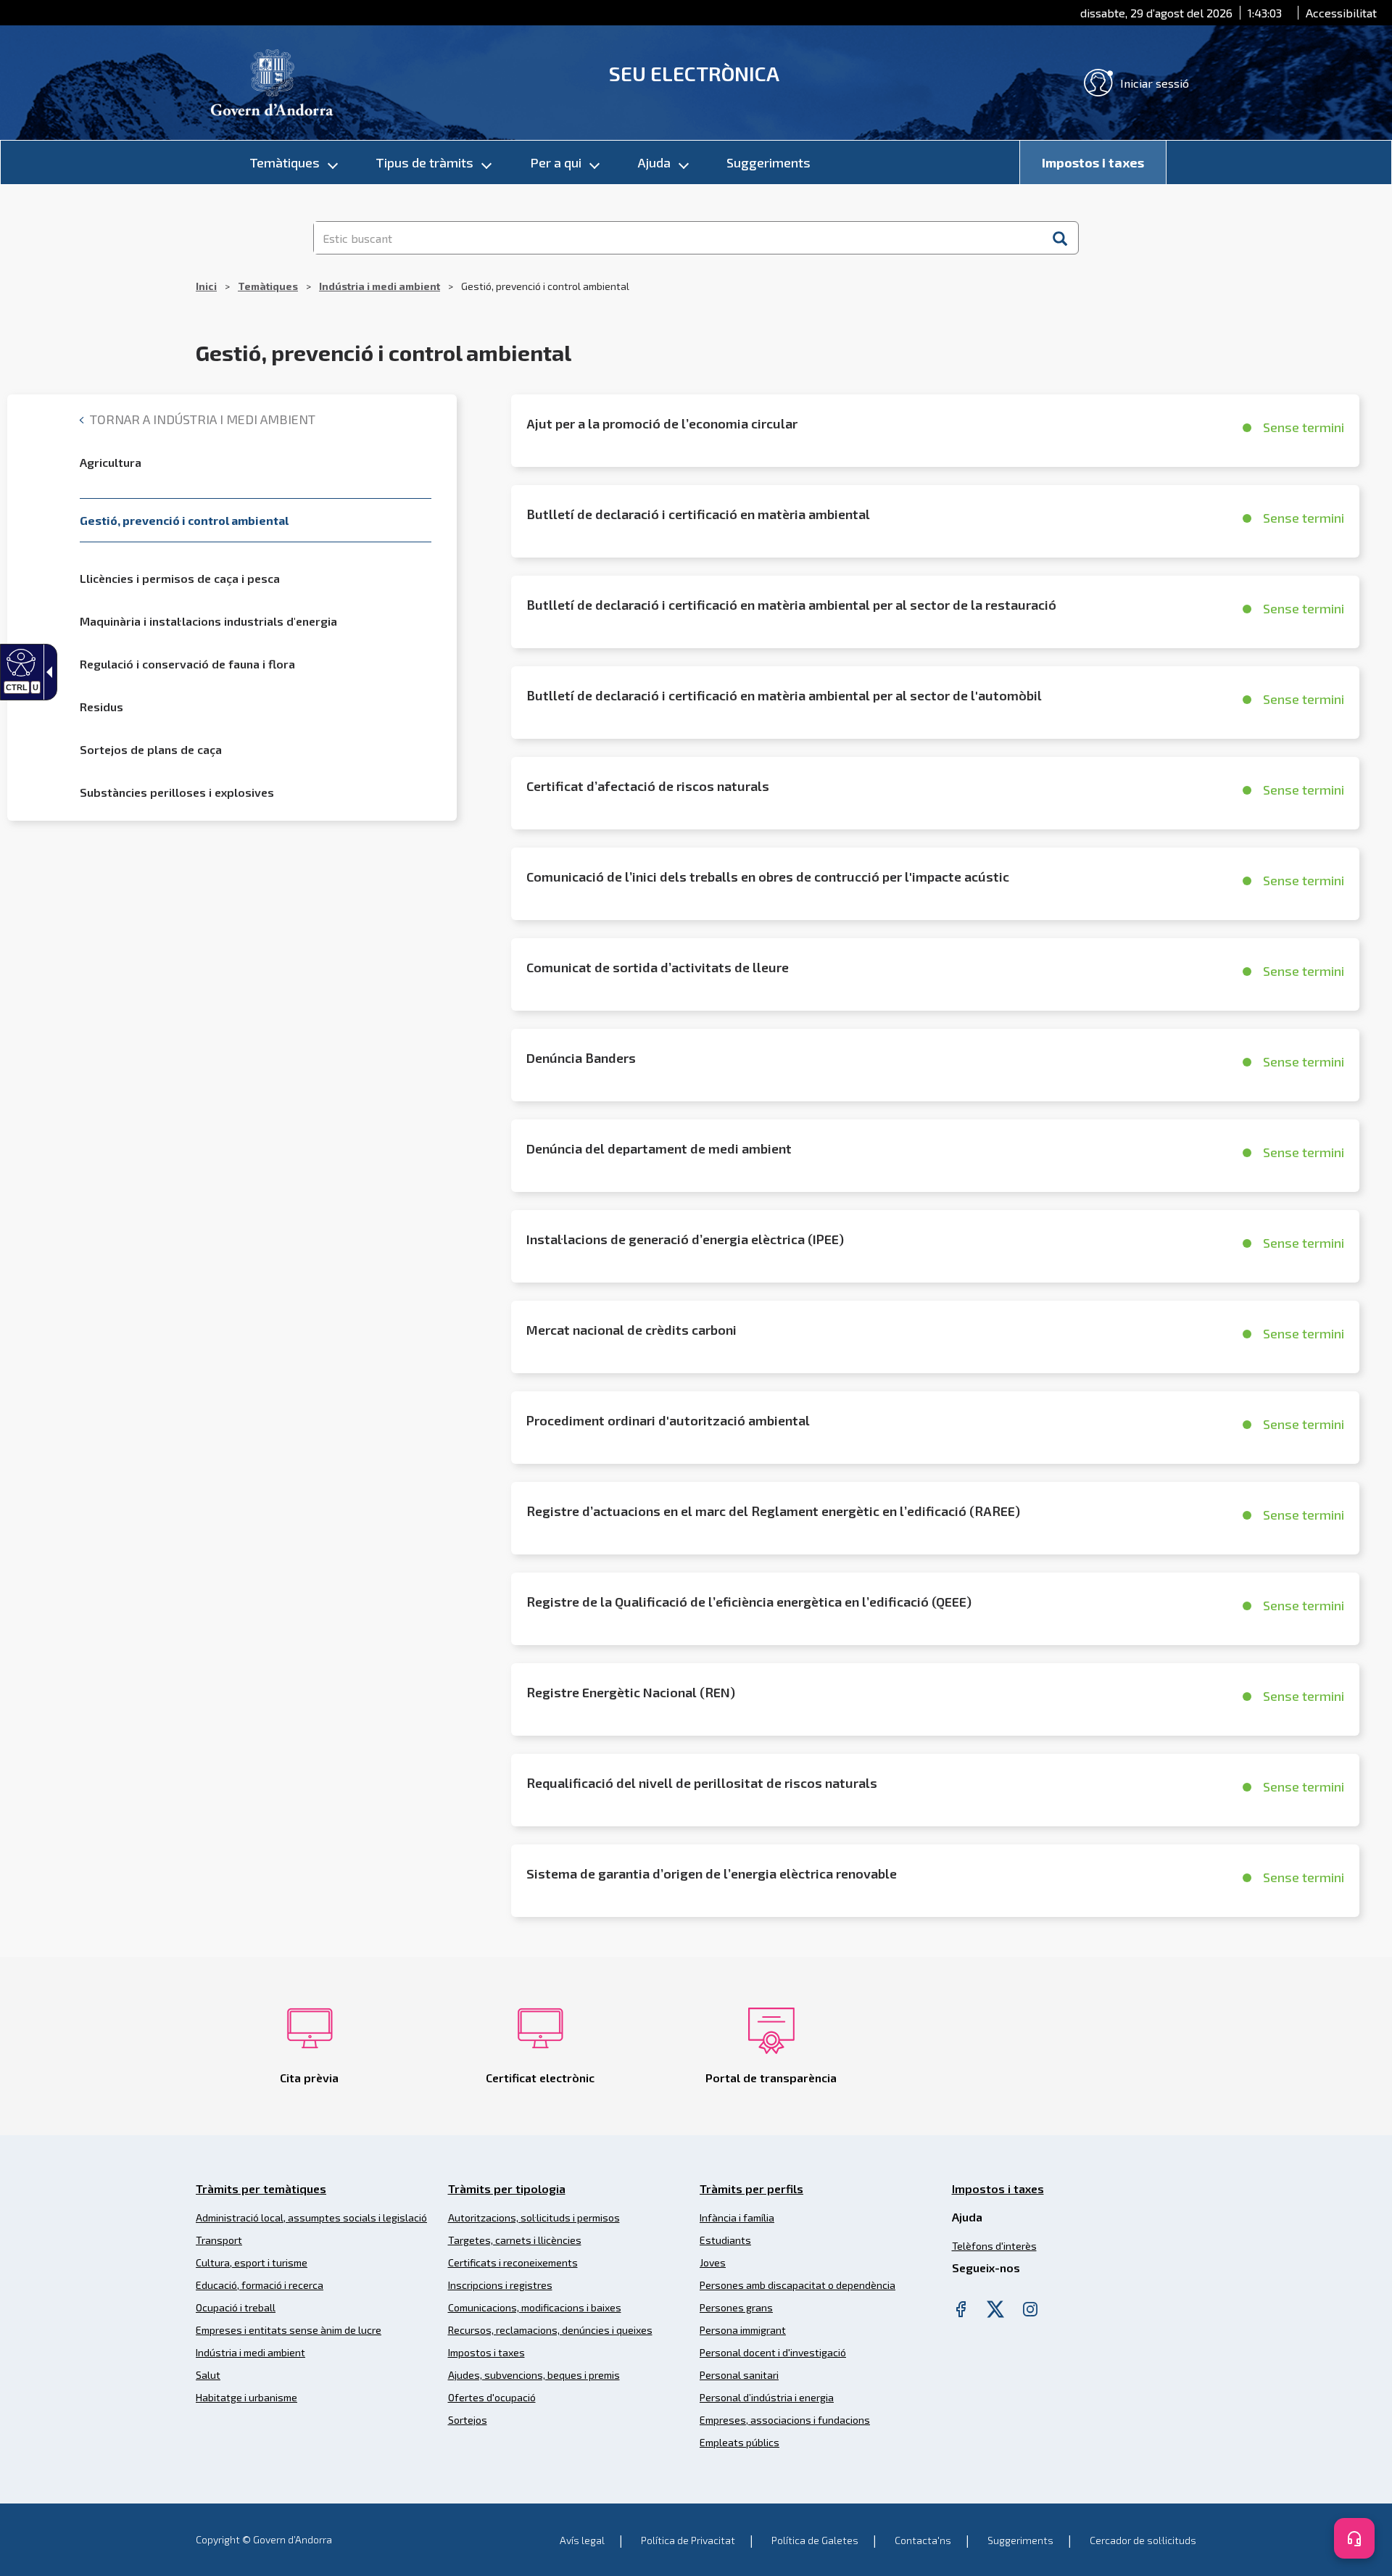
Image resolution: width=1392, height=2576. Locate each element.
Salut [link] (208, 2375)
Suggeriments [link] (768, 162)
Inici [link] (206, 286)
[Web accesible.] (19, 662)
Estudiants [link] (725, 2240)
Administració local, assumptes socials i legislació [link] (311, 2217)
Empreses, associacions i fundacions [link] (785, 2420)
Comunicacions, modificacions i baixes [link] (535, 2307)
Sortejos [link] (468, 2420)
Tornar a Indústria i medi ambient (201, 419)
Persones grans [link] (736, 2307)
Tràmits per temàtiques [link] (261, 2188)
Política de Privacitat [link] (688, 2540)
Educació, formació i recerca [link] (260, 2285)
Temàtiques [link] (285, 162)
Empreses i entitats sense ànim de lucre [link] (289, 2330)
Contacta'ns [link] (923, 2540)
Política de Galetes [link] (815, 2540)
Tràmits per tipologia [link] (507, 2188)
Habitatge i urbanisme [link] (246, 2397)
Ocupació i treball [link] (236, 2307)
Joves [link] (713, 2262)
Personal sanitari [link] (739, 2375)
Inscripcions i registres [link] (500, 2285)
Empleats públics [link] (739, 2442)
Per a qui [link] (556, 162)
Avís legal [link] (582, 2540)
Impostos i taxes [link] (1093, 162)
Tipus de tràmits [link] (424, 162)
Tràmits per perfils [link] (751, 2188)
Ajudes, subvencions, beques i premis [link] (534, 2375)
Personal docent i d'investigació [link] (773, 2352)
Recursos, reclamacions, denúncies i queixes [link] (550, 2330)
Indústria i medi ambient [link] (380, 286)
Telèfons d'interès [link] (994, 2246)
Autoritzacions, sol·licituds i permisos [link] (534, 2217)
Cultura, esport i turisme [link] (252, 2262)
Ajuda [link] (654, 162)
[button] (1060, 238)
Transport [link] (219, 2240)
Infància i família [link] (737, 2217)
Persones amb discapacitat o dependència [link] (797, 2285)
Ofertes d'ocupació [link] (492, 2397)
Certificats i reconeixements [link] (513, 2262)
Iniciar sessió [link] (1155, 83)
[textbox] (678, 238)
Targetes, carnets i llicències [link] (515, 2240)
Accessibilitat (1341, 13)
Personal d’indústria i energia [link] (767, 2397)
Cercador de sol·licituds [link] (1143, 2540)
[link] (272, 81)
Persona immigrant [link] (743, 2330)
